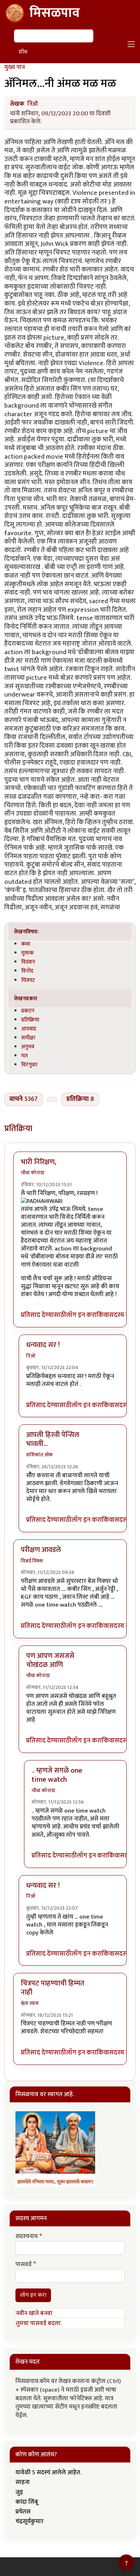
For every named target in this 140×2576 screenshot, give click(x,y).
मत (24, 1056)
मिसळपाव (55, 13)
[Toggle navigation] (131, 44)
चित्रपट (28, 980)
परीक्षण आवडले (41, 1550)
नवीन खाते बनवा (34, 2313)
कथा (26, 944)
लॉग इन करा (81, 1315)
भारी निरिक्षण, (39, 1162)
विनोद (27, 971)
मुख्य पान (15, 67)
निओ (33, 104)
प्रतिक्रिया (30, 1020)
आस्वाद (29, 1029)
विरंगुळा (29, 1065)
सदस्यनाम (27, 2237)
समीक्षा (28, 1038)
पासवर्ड (24, 2265)
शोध (23, 52)
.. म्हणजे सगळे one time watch (57, 1775)
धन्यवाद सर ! (43, 1345)
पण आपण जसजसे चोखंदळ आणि (50, 1660)
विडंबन (28, 962)
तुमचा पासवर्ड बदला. (39, 2323)
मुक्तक (27, 953)
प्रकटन (28, 1011)
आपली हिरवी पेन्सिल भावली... (53, 1439)
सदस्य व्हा (121, 1315)
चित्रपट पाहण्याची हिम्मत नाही (53, 1988)
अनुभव (28, 1047)
